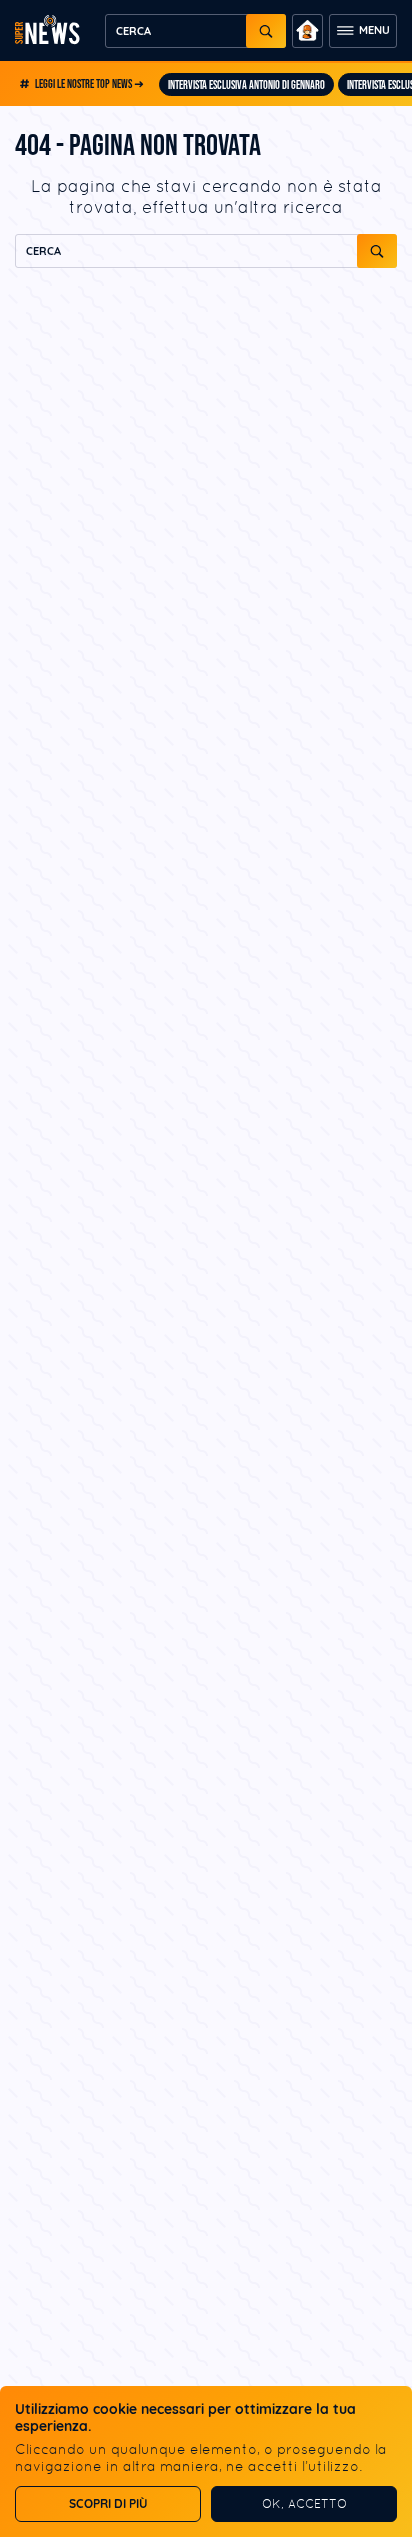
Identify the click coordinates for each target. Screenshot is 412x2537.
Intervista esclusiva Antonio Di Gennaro (246, 85)
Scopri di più (108, 2503)
